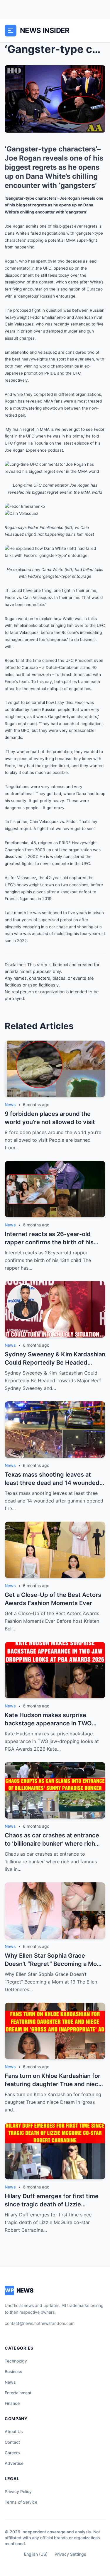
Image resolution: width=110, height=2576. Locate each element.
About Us (14, 2431)
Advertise (14, 2463)
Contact (12, 2442)
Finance (12, 2403)
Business (13, 2372)
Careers (12, 2453)
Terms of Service (21, 2502)
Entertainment (18, 2393)
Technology (16, 2361)
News (10, 2382)
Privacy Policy (18, 2491)
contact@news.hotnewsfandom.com (40, 2323)
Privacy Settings (70, 2554)
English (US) (36, 2554)
